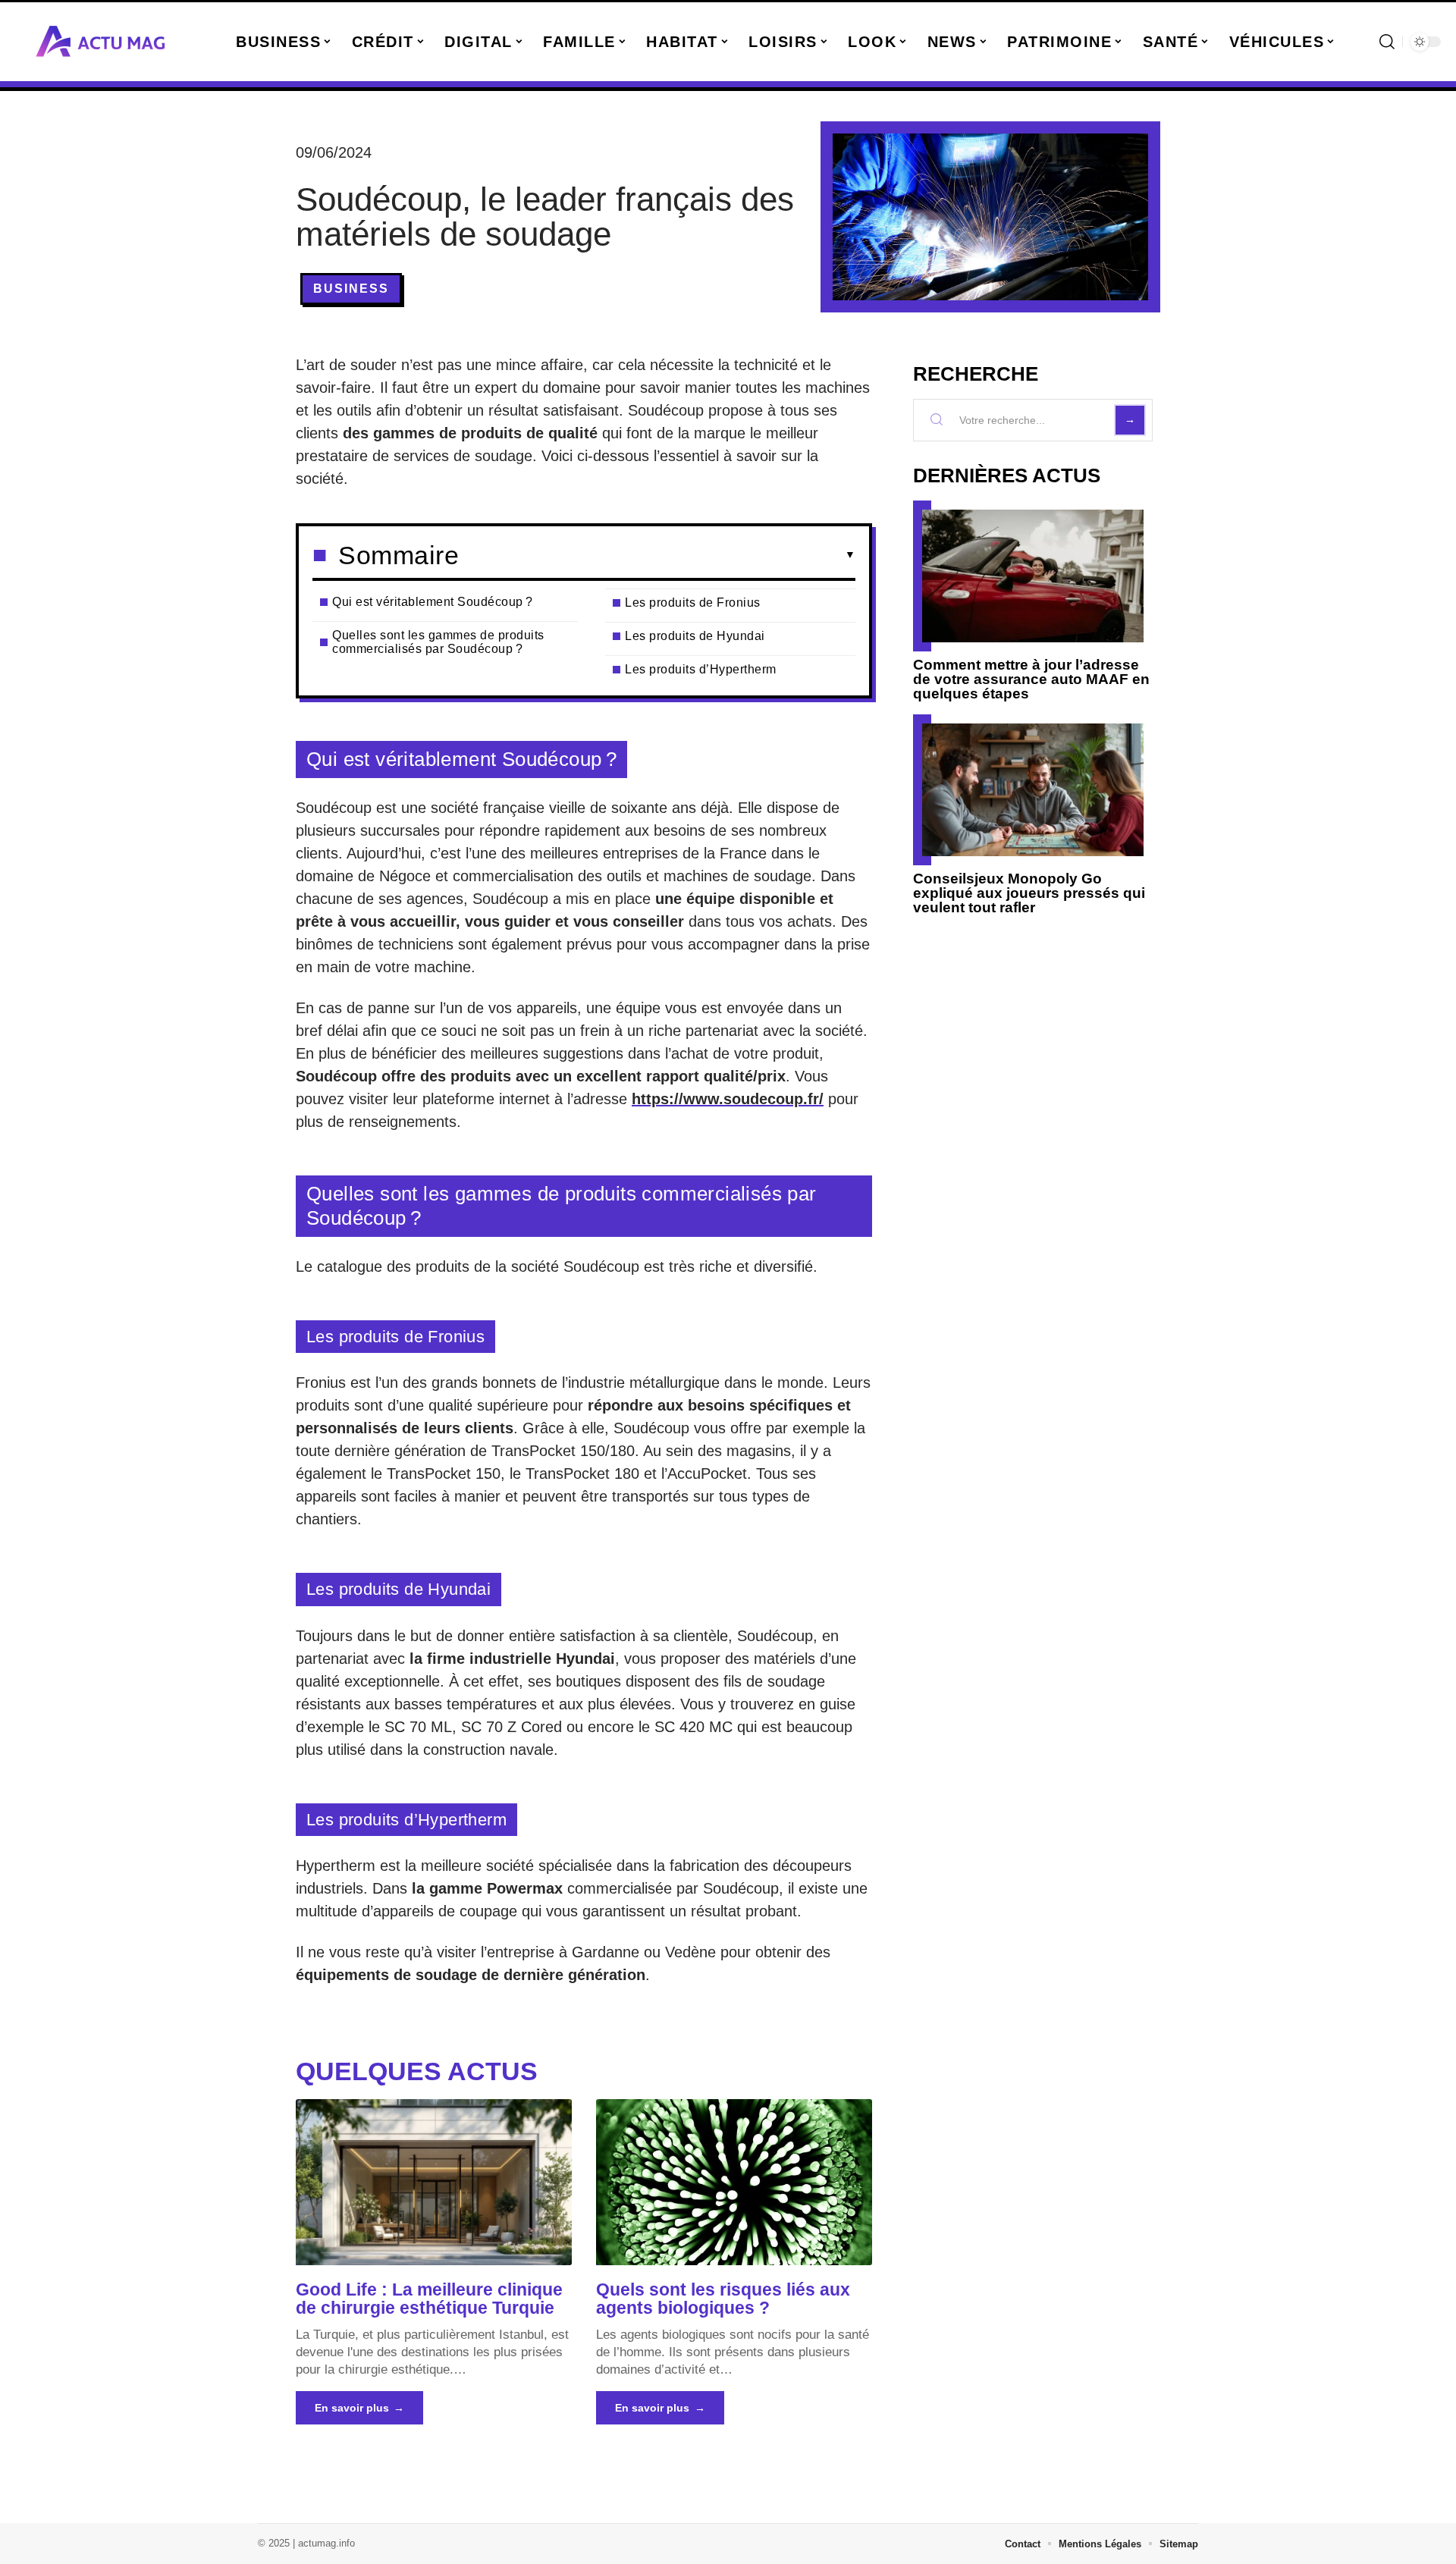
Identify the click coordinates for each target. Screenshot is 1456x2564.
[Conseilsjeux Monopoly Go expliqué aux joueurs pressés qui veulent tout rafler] (1033, 790)
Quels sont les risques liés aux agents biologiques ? (723, 2299)
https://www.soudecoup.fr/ (728, 1099)
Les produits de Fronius (693, 603)
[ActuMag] (100, 42)
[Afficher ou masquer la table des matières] (657, 555)
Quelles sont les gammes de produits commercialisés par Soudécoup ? (438, 642)
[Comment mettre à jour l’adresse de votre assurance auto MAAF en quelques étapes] (1033, 576)
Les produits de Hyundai (695, 636)
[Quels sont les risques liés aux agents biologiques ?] (734, 2182)
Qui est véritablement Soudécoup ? (433, 602)
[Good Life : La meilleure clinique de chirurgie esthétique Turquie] (434, 2182)
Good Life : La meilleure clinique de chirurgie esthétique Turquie (429, 2299)
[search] (1387, 42)
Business (351, 289)
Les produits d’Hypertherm (701, 669)
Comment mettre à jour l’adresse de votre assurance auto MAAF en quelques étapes (1031, 679)
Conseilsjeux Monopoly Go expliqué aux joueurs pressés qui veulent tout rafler (1029, 893)
